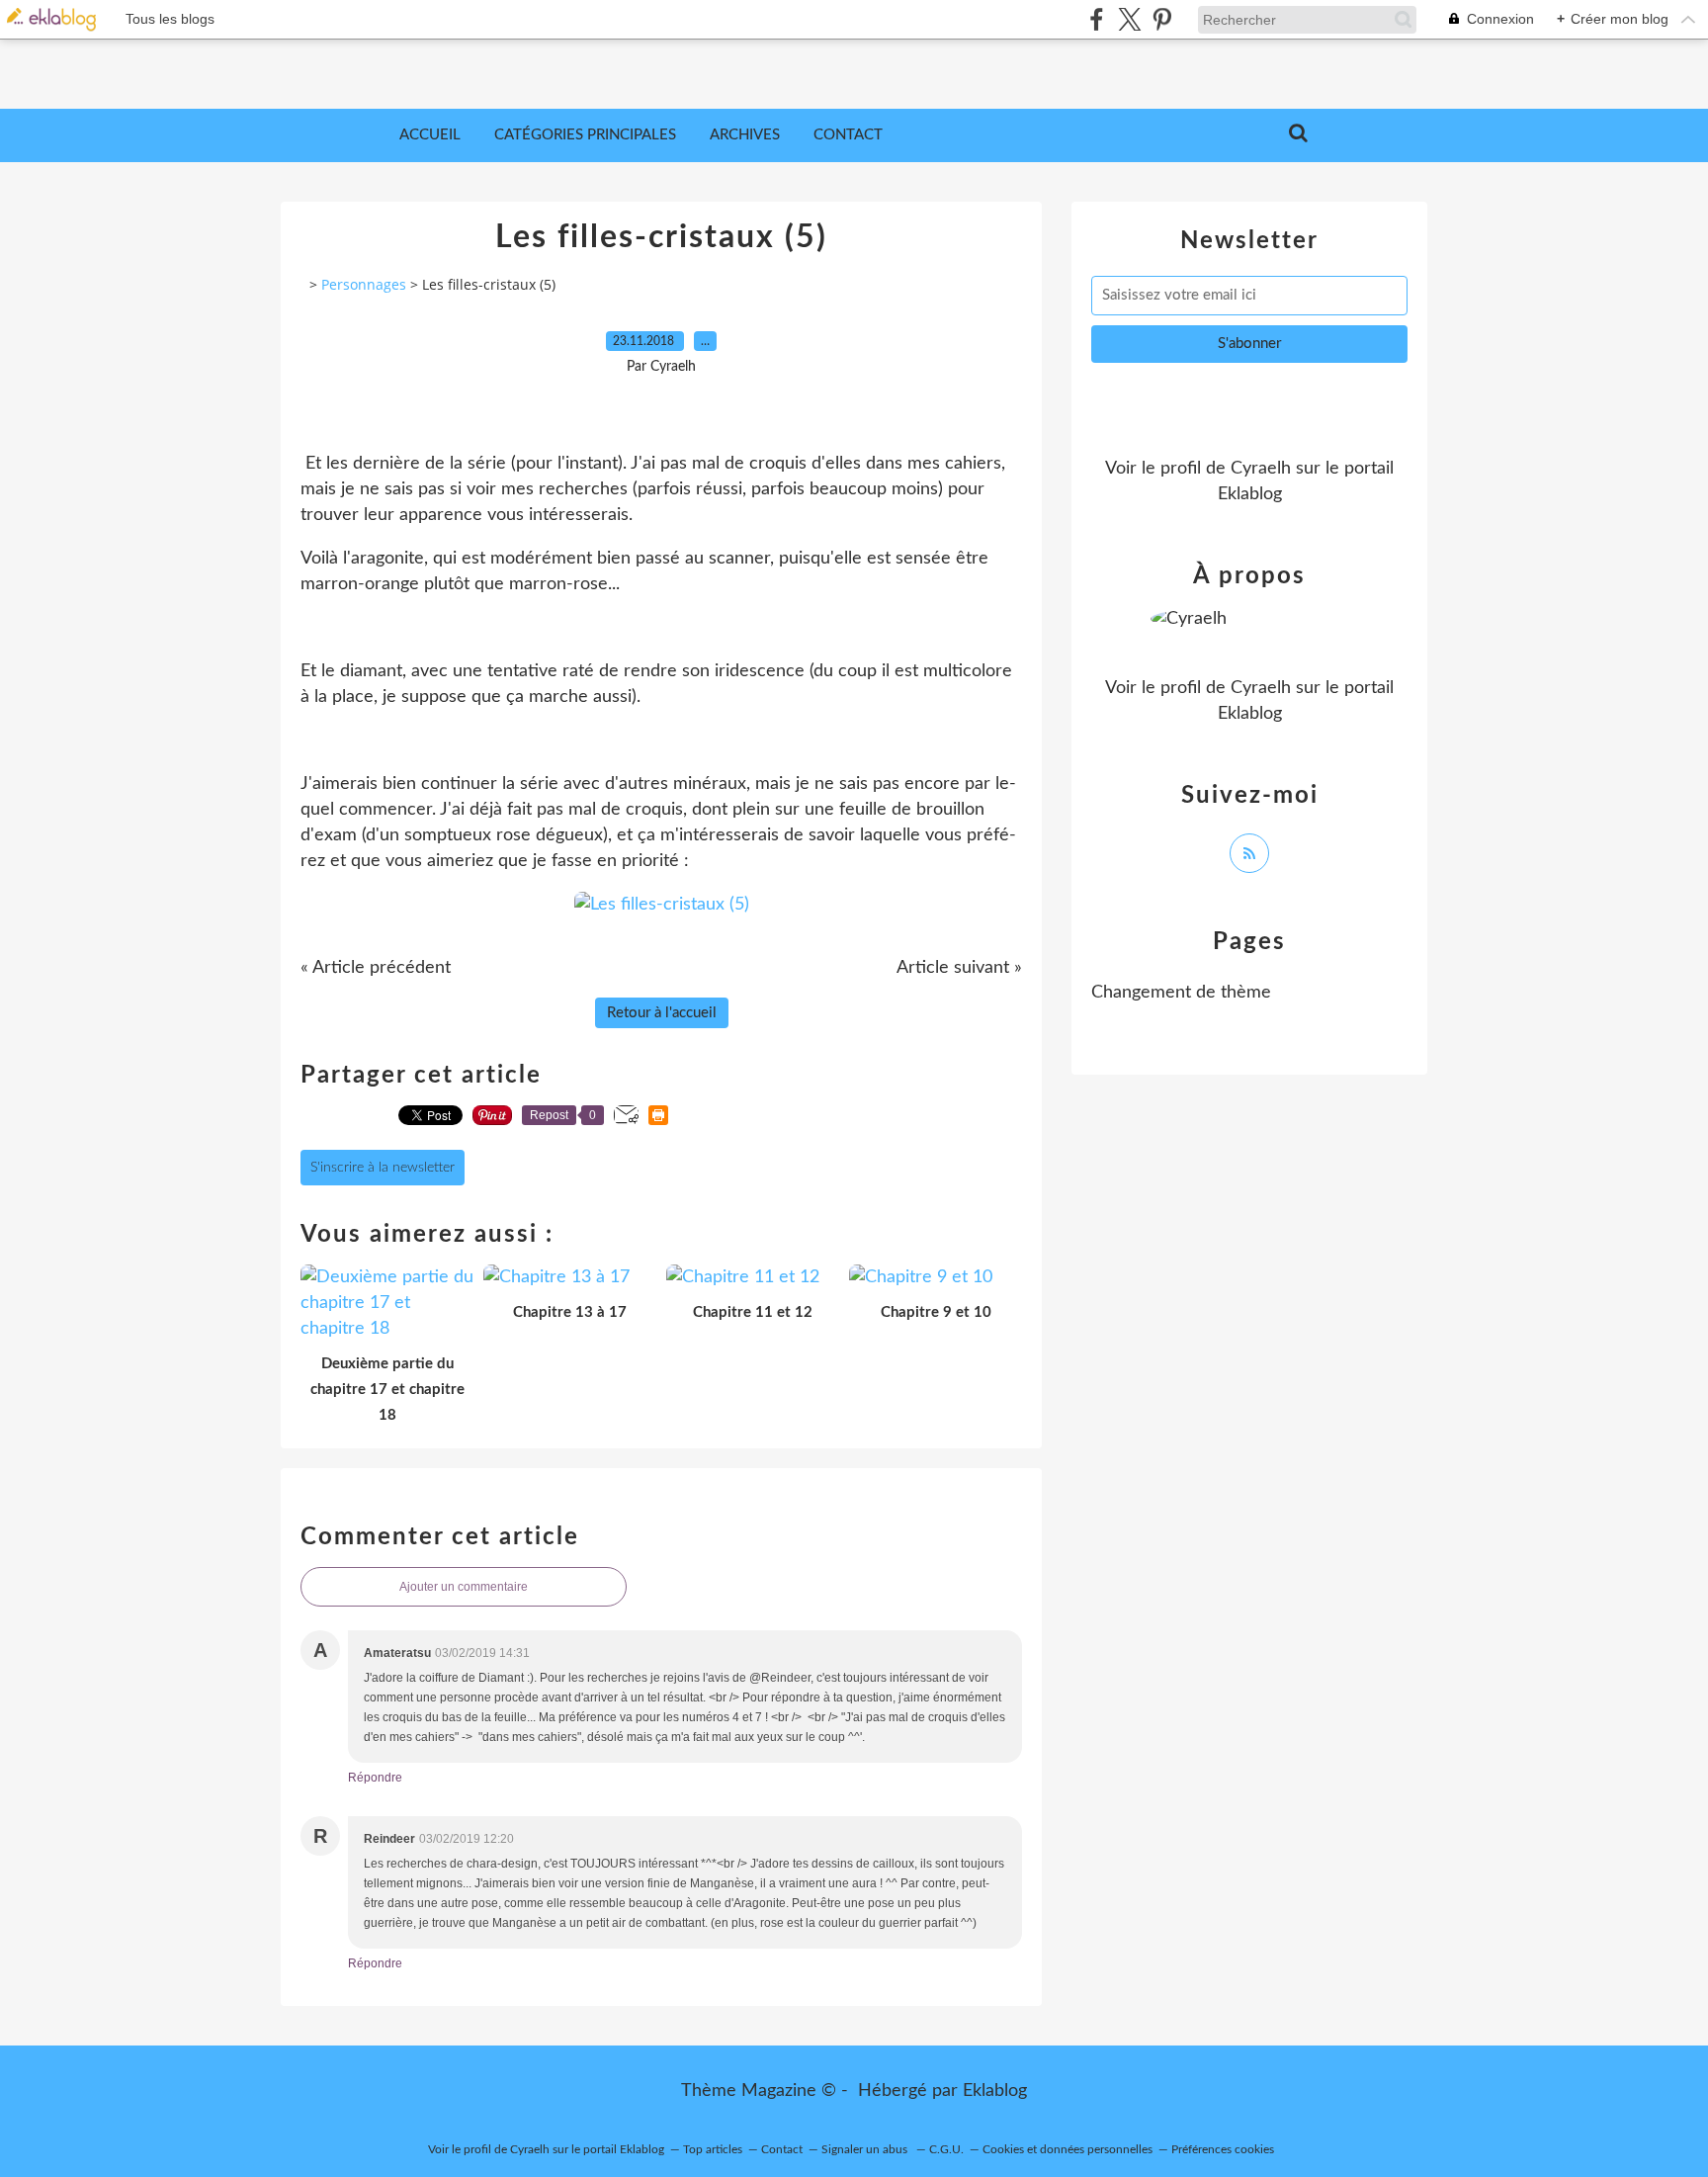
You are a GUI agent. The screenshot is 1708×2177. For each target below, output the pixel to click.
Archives (745, 135)
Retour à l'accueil (662, 1013)
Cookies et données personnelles (1067, 2149)
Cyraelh (1261, 469)
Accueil (430, 135)
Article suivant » (959, 968)
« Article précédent (376, 968)
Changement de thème (1181, 993)
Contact (848, 135)
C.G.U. (946, 2149)
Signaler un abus (866, 2149)
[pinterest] (1162, 19)
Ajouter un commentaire (464, 1587)
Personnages (364, 284)
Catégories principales (585, 135)
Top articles (713, 2149)
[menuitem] (430, 135)
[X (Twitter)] (1129, 19)
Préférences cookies (1223, 2149)
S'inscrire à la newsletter (383, 1168)
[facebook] (1097, 19)
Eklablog (995, 2091)
